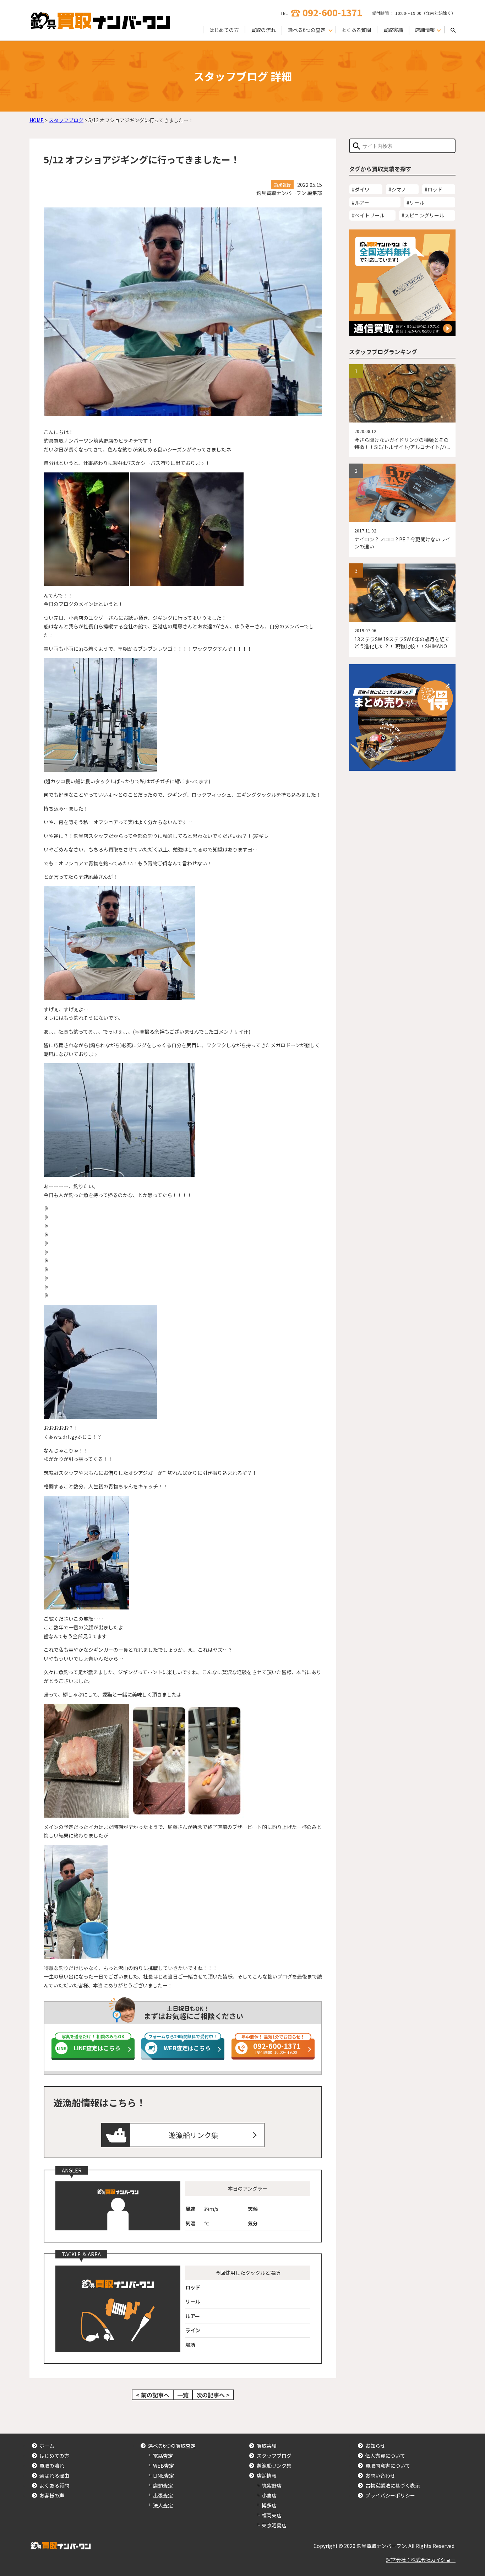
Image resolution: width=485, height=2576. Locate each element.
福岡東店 (272, 2515)
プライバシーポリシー (390, 2495)
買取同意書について (388, 2466)
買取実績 (393, 30)
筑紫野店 (272, 2485)
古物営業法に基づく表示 (393, 2485)
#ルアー (361, 202)
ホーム (47, 2446)
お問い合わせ (380, 2475)
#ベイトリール (368, 215)
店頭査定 (163, 2485)
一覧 (183, 2395)
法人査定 (163, 2505)
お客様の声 (52, 2495)
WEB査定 (164, 2466)
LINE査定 (164, 2475)
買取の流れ (263, 30)
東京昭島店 (274, 2525)
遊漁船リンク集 (194, 2135)
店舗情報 (267, 2475)
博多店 (269, 2505)
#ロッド (434, 189)
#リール (415, 202)
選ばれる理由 (54, 2475)
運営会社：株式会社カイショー (421, 2560)
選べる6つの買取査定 (172, 2446)
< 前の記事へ (153, 2395)
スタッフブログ (274, 2456)
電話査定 (163, 2456)
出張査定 (163, 2495)
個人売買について (385, 2456)
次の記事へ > (213, 2395)
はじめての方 (224, 30)
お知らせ (375, 2446)
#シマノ (397, 189)
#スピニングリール (423, 215)
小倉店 (269, 2495)
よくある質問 (356, 30)
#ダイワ (361, 189)
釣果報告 (282, 185)
